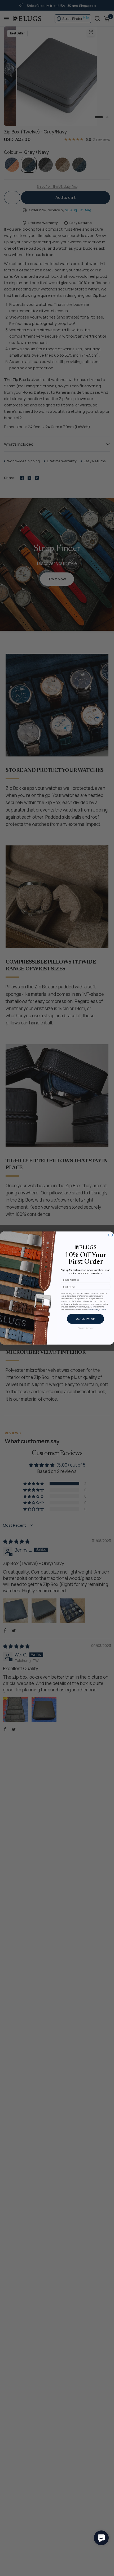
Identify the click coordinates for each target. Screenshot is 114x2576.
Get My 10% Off (85, 1319)
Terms (103, 1309)
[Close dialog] (111, 1235)
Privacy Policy (94, 1309)
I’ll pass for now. (85, 1328)
